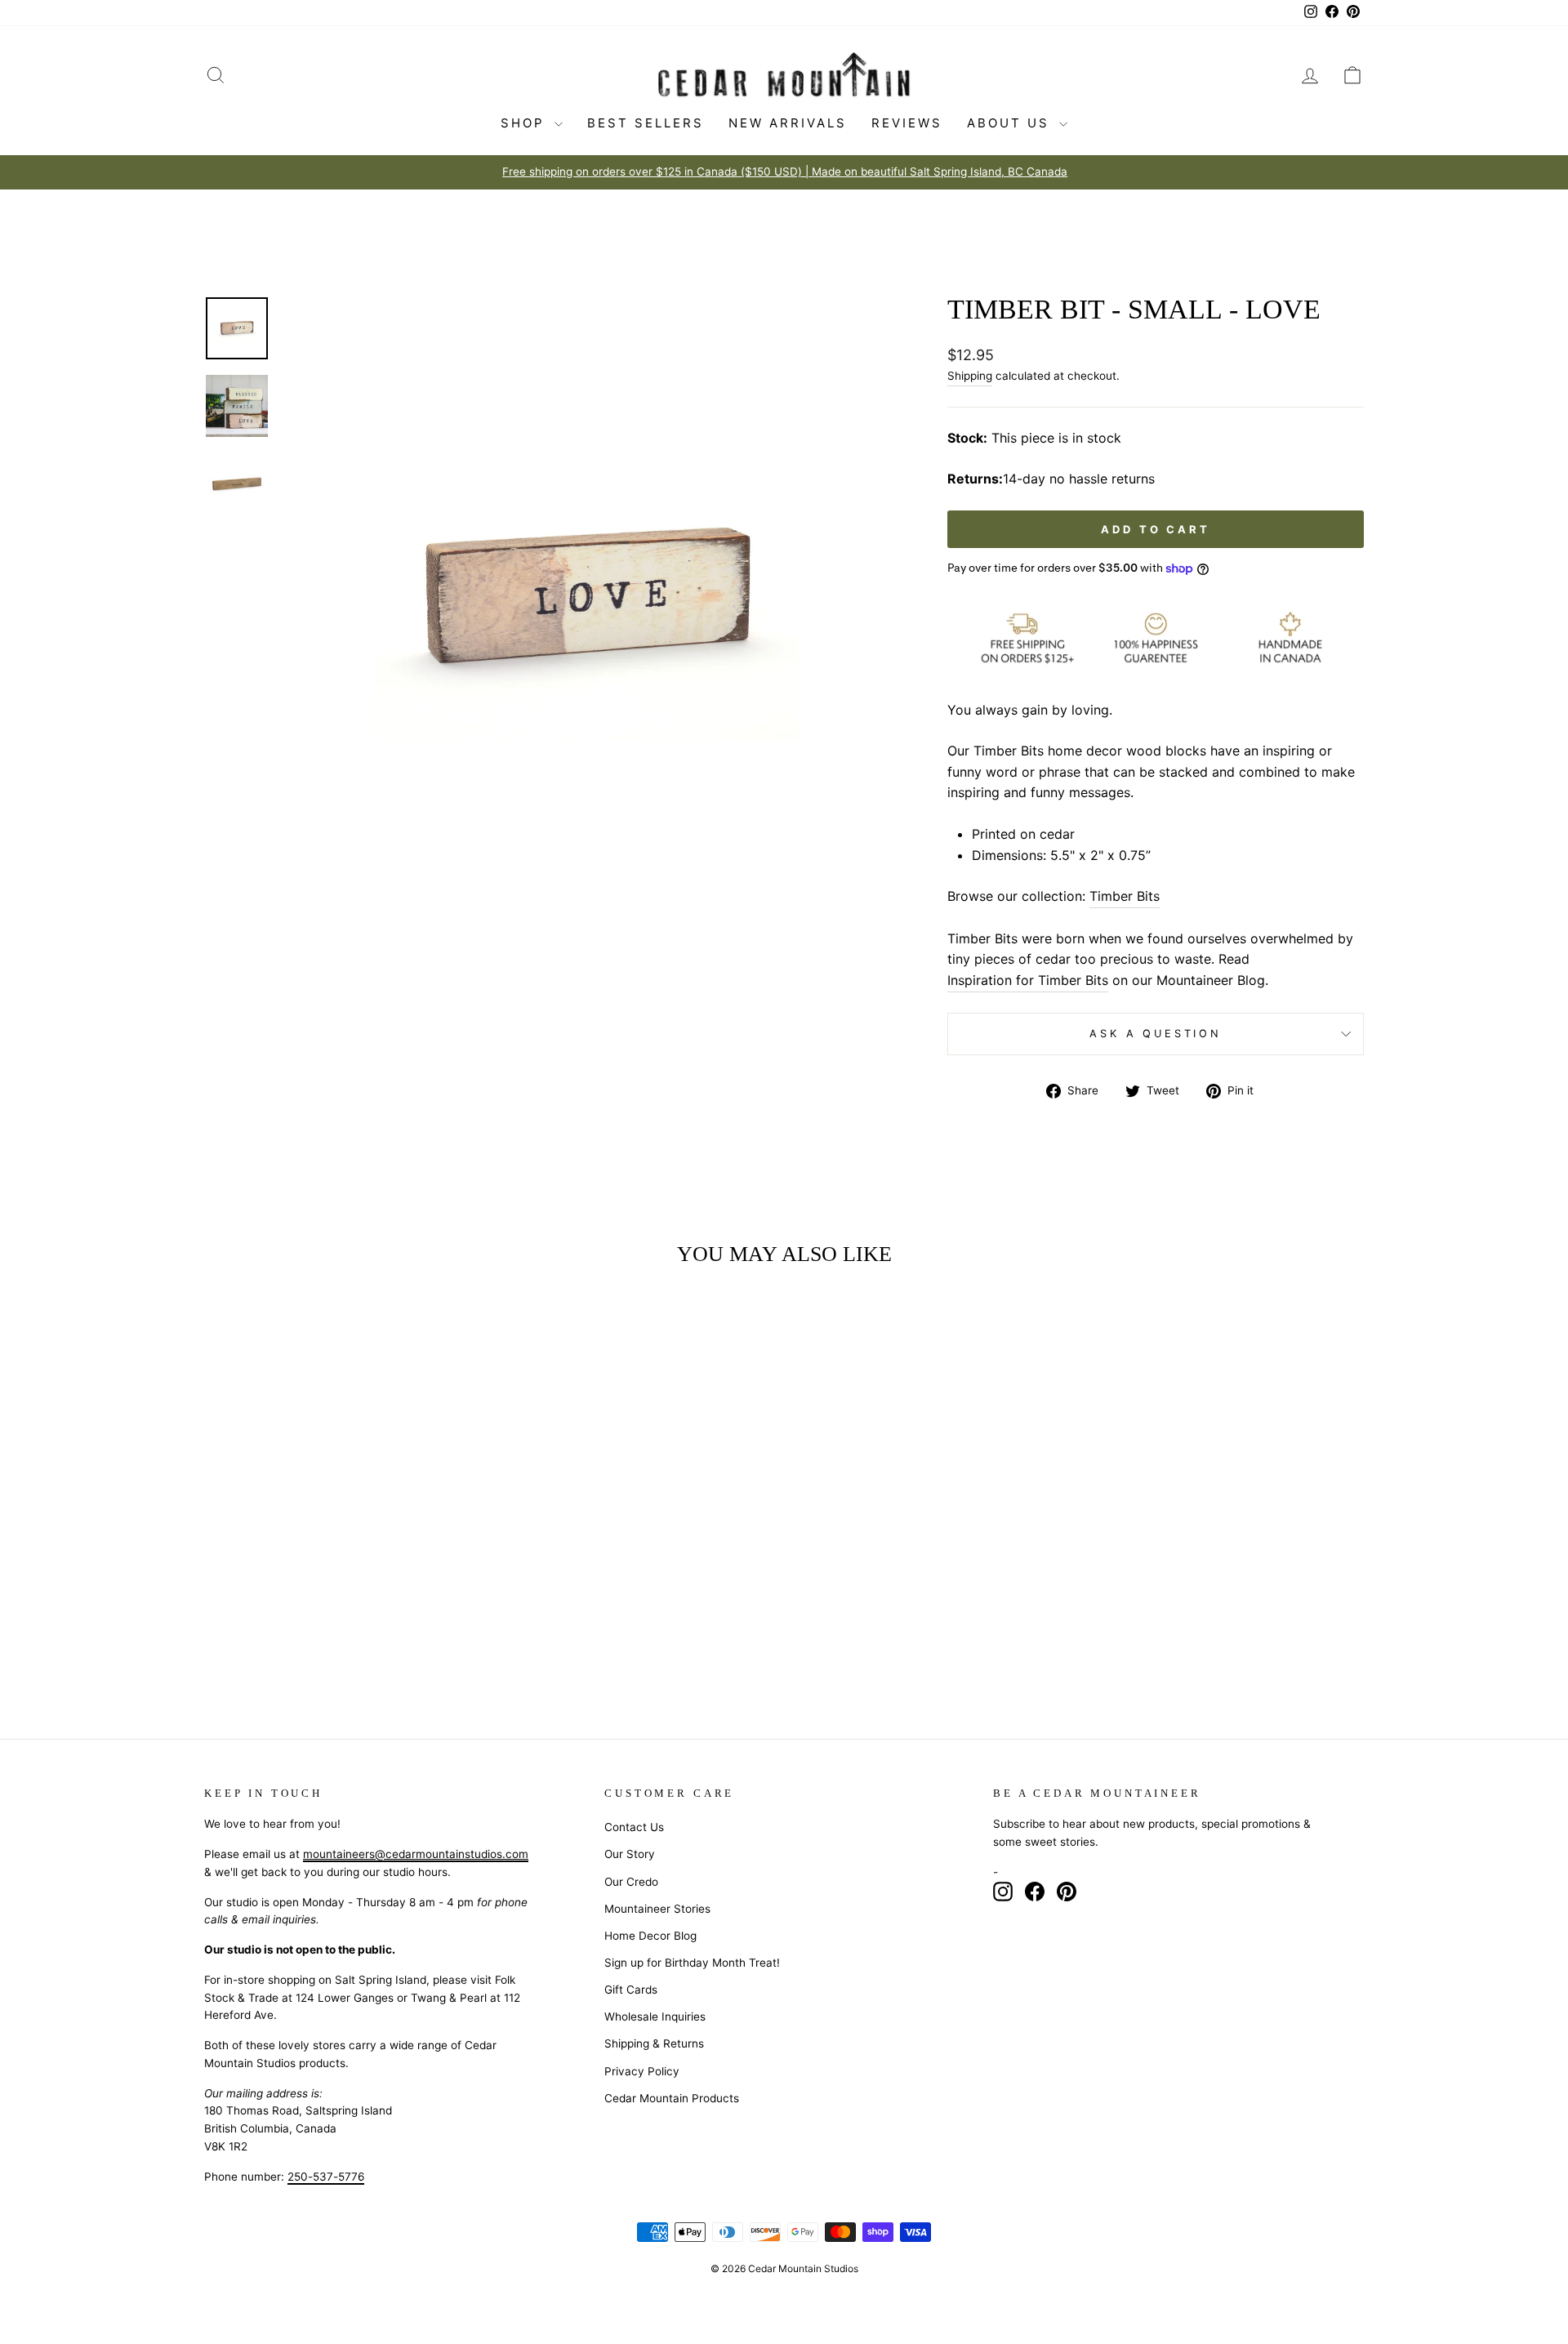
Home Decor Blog (650, 1936)
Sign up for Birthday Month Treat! (692, 1963)
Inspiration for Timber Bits (1028, 980)
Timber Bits (1125, 896)
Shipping (970, 376)
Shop (526, 123)
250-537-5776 (326, 2177)
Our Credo (631, 1882)
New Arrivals (788, 123)
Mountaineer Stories (657, 1909)
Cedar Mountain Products (672, 2098)
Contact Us (634, 1827)
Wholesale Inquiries (655, 2016)
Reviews (907, 123)
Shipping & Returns (654, 2043)
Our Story (630, 1854)
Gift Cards (631, 1990)
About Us (1011, 123)
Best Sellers (646, 123)
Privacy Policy (642, 2071)
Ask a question (1156, 1034)
